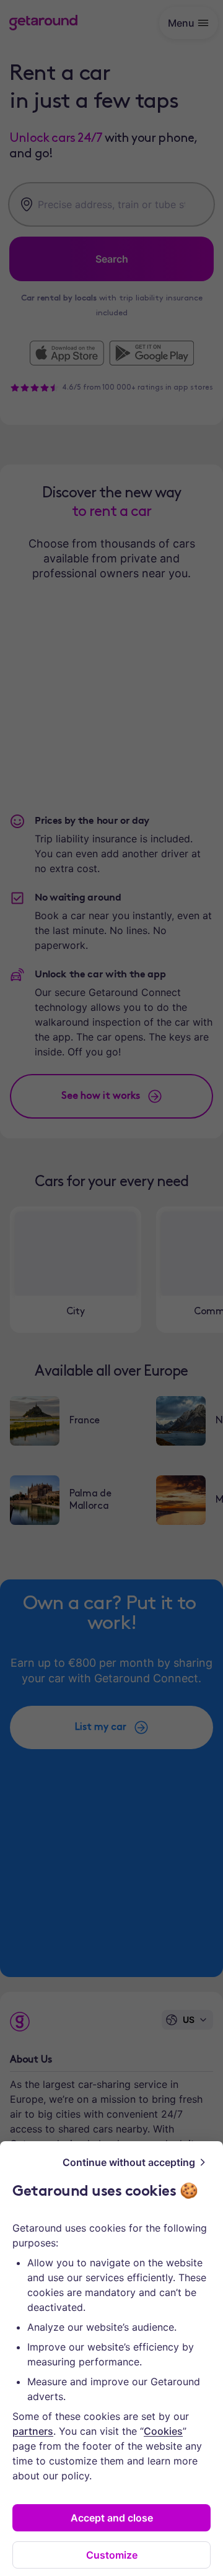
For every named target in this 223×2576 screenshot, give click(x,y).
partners (33, 2431)
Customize (112, 2555)
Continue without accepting (129, 2162)
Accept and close (112, 2518)
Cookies (163, 2431)
